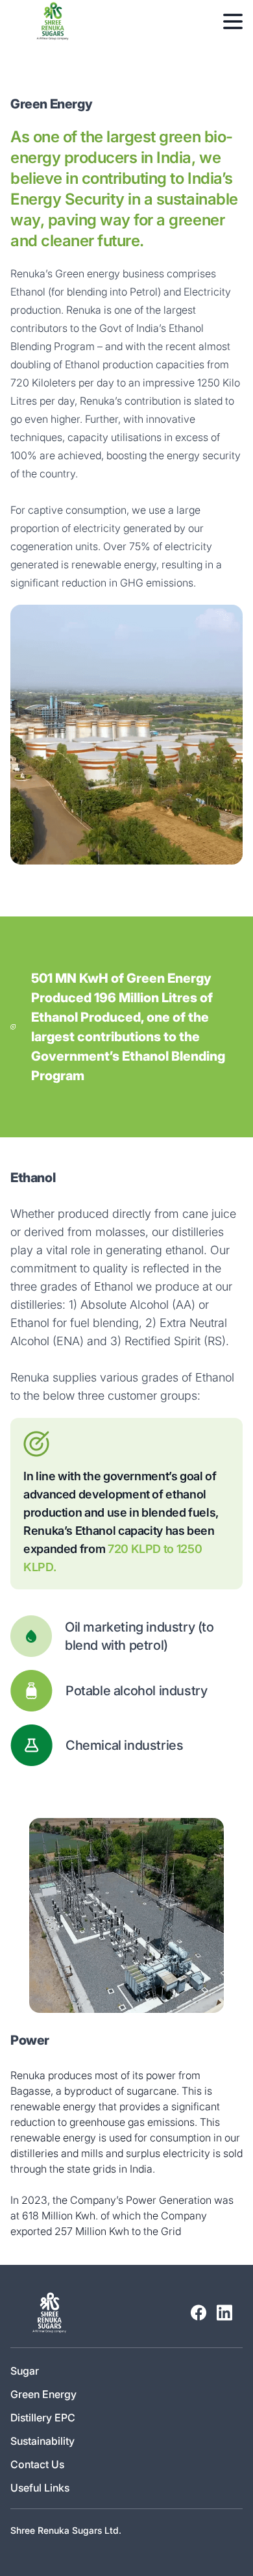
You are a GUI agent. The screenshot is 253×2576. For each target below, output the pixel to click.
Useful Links (40, 2488)
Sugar (25, 2371)
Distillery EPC (43, 2418)
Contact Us (37, 2464)
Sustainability (42, 2441)
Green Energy (43, 2394)
